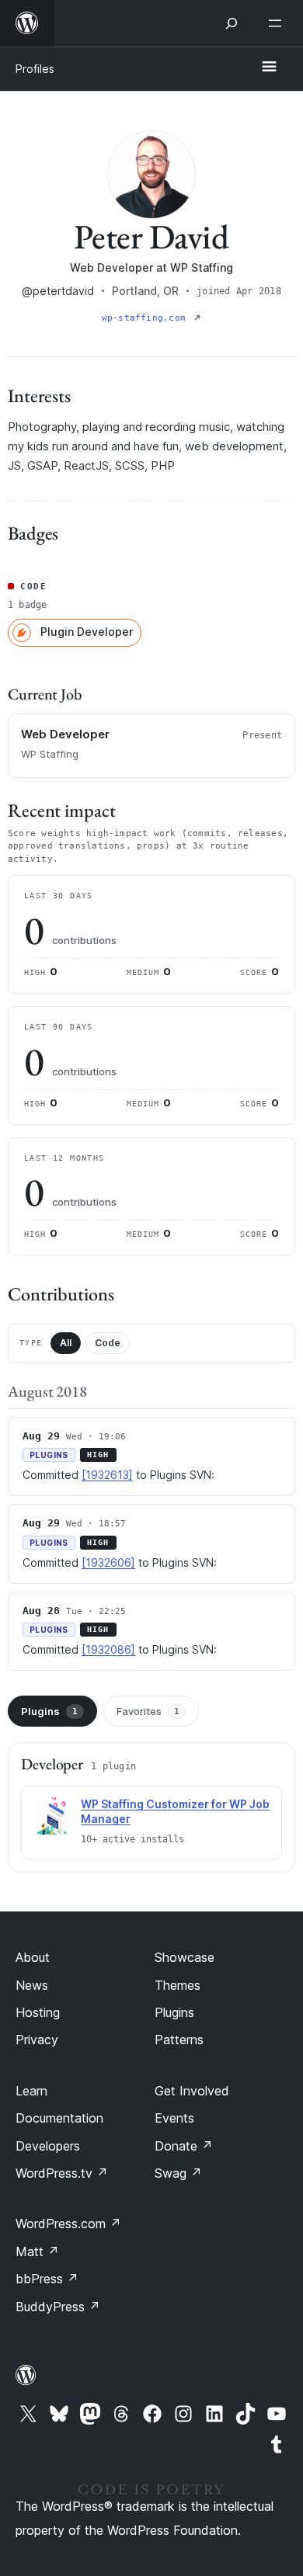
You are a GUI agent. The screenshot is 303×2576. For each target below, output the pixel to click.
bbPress (47, 2279)
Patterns (179, 2040)
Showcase (185, 1957)
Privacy (37, 2040)
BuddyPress (58, 2307)
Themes (178, 1985)
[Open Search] (232, 23)
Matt (37, 2251)
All (66, 1343)
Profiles (35, 69)
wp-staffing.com (147, 318)
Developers (48, 2146)
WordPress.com (68, 2224)
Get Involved (192, 2091)
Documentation (59, 2118)
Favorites (148, 1711)
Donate (184, 2146)
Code (108, 1343)
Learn (31, 2091)
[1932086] (108, 1649)
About (33, 1957)
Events (174, 2118)
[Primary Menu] (269, 68)
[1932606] (108, 1562)
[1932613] (107, 1475)
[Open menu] (278, 23)
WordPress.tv (62, 2173)
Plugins (49, 1711)
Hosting (38, 2012)
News (32, 1985)
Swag (178, 2173)
